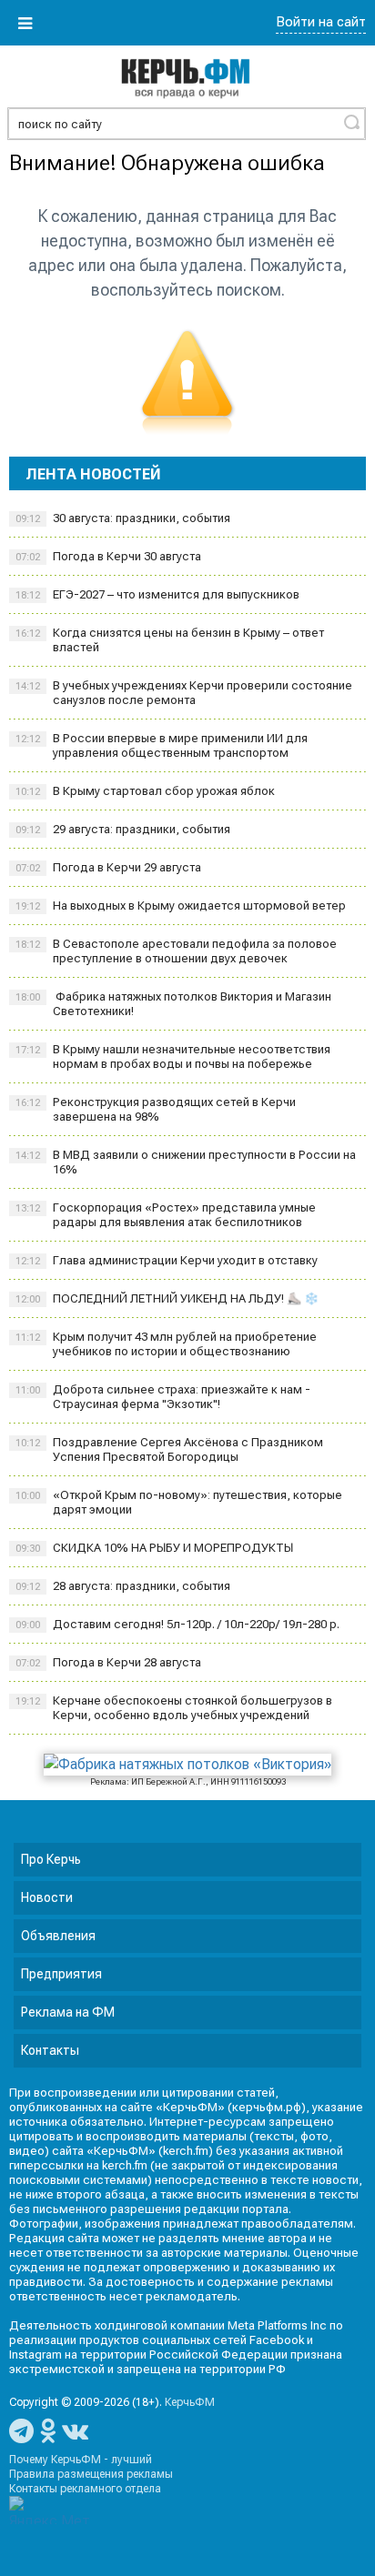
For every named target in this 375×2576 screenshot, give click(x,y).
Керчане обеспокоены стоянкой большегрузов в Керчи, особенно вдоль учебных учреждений (174, 1708)
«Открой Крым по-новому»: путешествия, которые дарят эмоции (179, 1502)
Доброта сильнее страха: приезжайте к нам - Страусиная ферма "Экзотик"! (163, 1397)
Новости (47, 1897)
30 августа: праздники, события (123, 518)
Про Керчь (51, 1859)
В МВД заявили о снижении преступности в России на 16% (186, 1162)
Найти (351, 122)
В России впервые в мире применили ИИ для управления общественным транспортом (162, 745)
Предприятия (61, 1974)
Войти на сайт (321, 22)
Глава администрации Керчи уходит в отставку (167, 1260)
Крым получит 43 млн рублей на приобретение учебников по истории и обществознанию (166, 1344)
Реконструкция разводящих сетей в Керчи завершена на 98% (156, 1109)
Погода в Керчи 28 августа (108, 1662)
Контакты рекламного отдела (85, 2489)
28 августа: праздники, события (123, 1586)
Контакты (50, 2050)
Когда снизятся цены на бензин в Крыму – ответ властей (170, 640)
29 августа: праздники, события (123, 829)
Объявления (58, 1936)
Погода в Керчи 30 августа (108, 556)
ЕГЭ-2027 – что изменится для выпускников (157, 594)
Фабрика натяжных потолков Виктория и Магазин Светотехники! (173, 1004)
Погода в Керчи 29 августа (108, 867)
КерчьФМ (190, 2402)
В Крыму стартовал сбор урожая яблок (145, 791)
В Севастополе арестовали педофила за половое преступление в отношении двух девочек (176, 951)
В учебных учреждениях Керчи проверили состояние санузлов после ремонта (184, 693)
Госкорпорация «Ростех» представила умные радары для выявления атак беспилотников (166, 1215)
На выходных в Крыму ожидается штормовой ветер (181, 906)
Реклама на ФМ (68, 2012)
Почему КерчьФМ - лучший (81, 2460)
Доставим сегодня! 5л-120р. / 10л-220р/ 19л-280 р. (177, 1624)
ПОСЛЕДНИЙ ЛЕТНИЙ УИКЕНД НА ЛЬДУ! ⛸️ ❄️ (168, 1298)
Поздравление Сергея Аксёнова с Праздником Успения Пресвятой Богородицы (169, 1449)
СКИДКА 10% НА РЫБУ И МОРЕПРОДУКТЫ (154, 1548)
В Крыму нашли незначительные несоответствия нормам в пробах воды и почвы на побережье (173, 1057)
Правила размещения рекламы (91, 2474)
